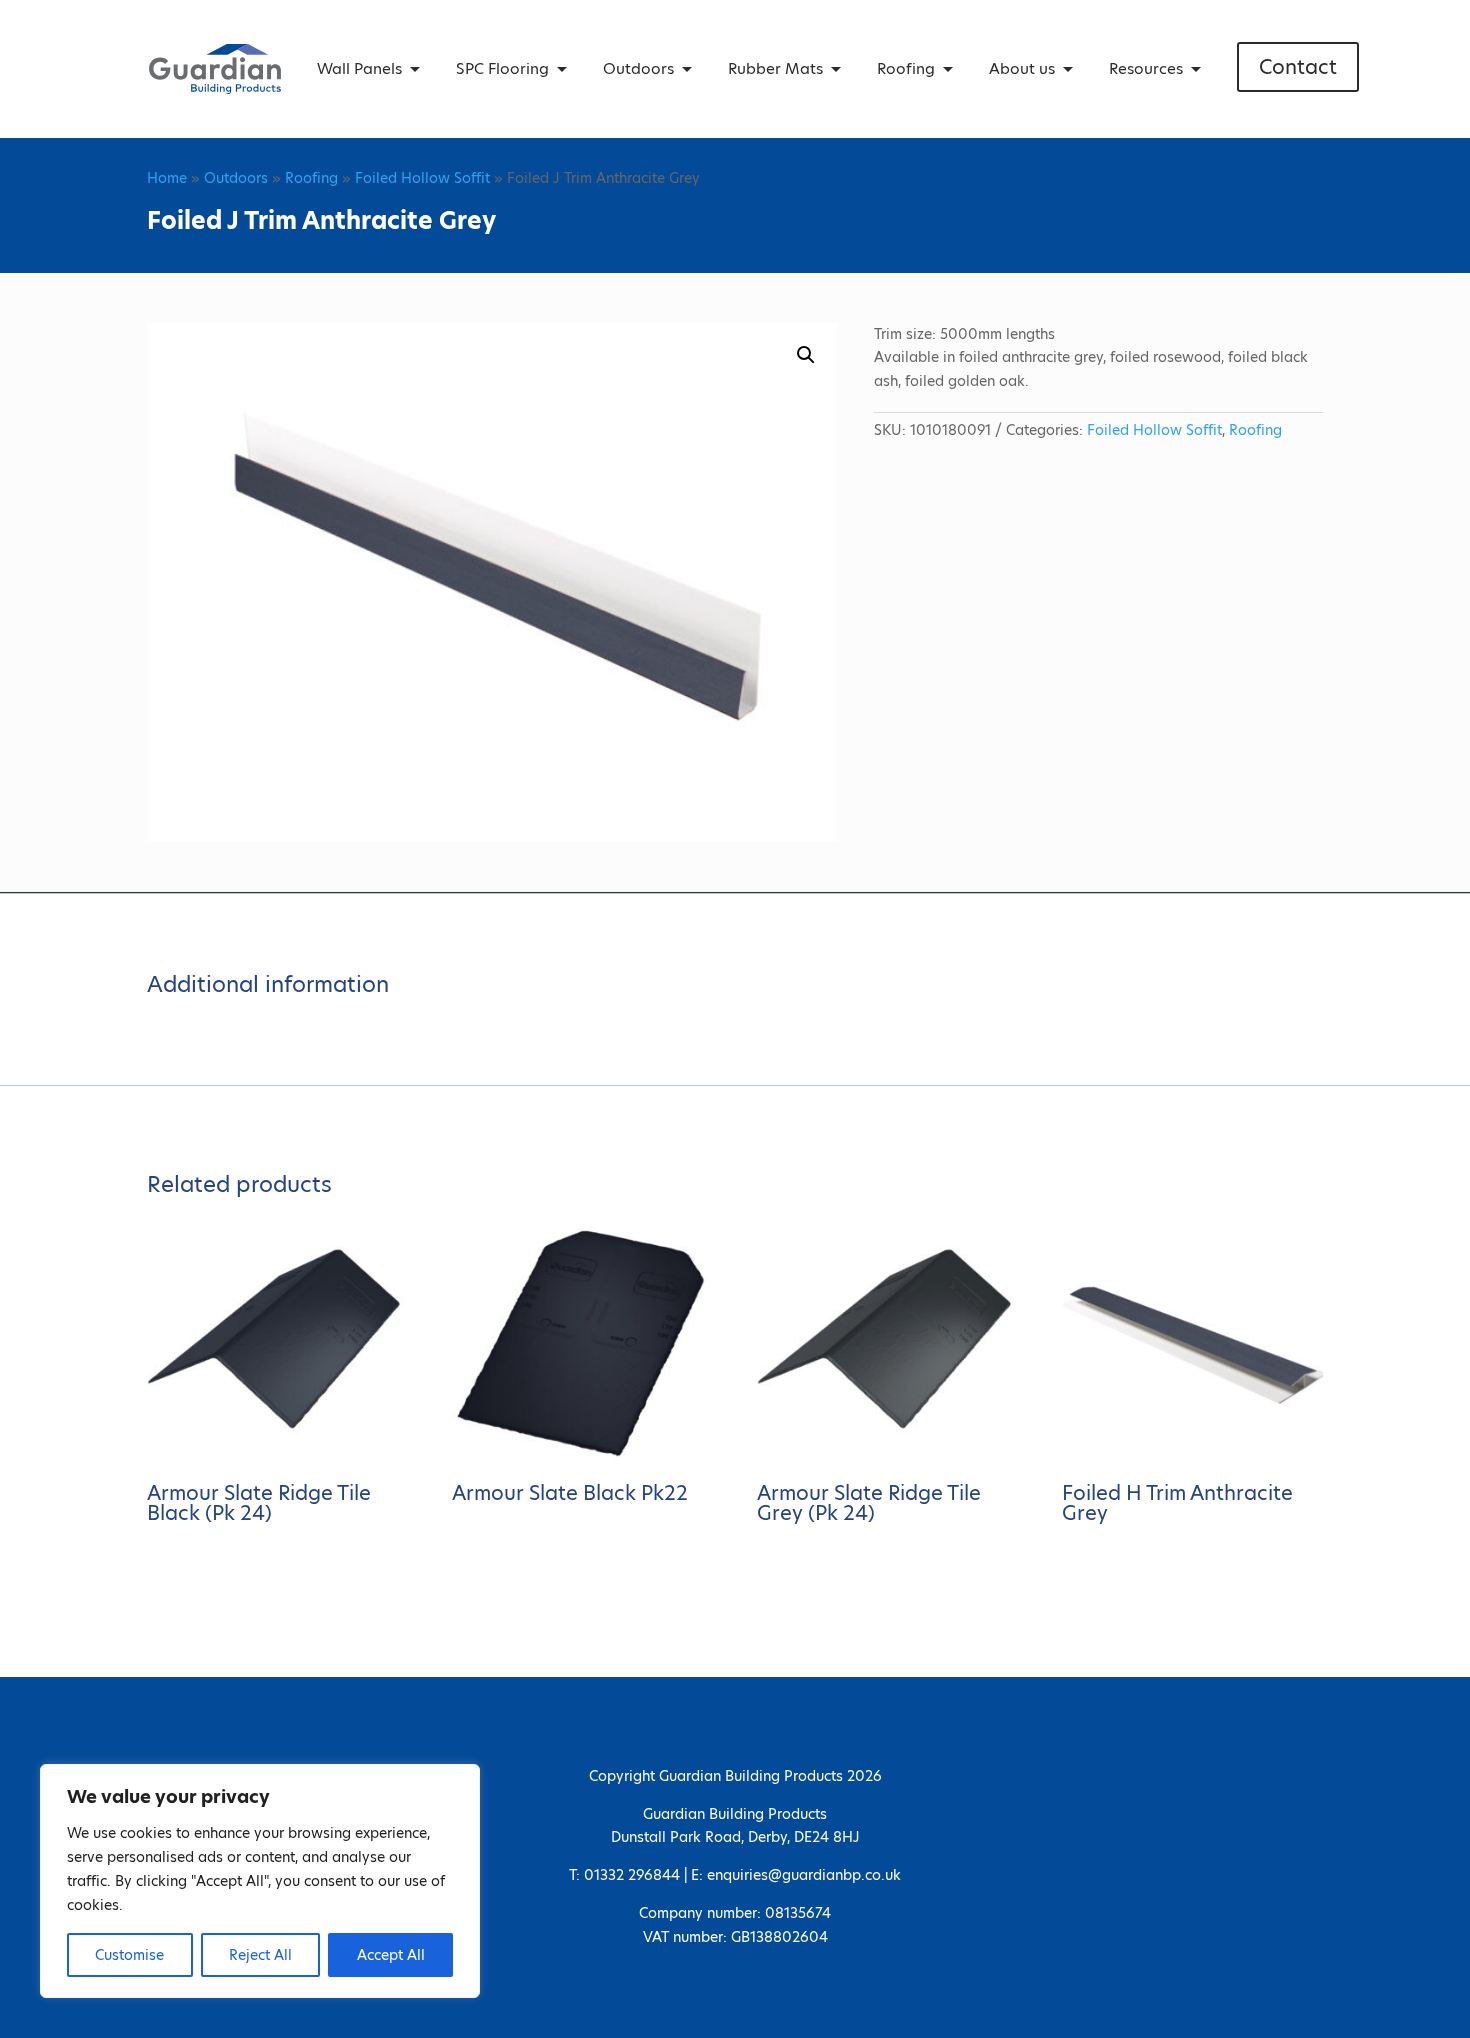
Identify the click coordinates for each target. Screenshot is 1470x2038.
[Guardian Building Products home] (215, 69)
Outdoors (638, 68)
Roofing (906, 68)
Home (167, 178)
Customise (129, 1955)
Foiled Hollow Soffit (422, 178)
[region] (260, 1881)
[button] (806, 355)
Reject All (260, 1955)
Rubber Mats (775, 68)
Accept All (391, 1955)
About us (1022, 68)
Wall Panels (359, 68)
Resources (1146, 68)
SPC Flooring (502, 68)
